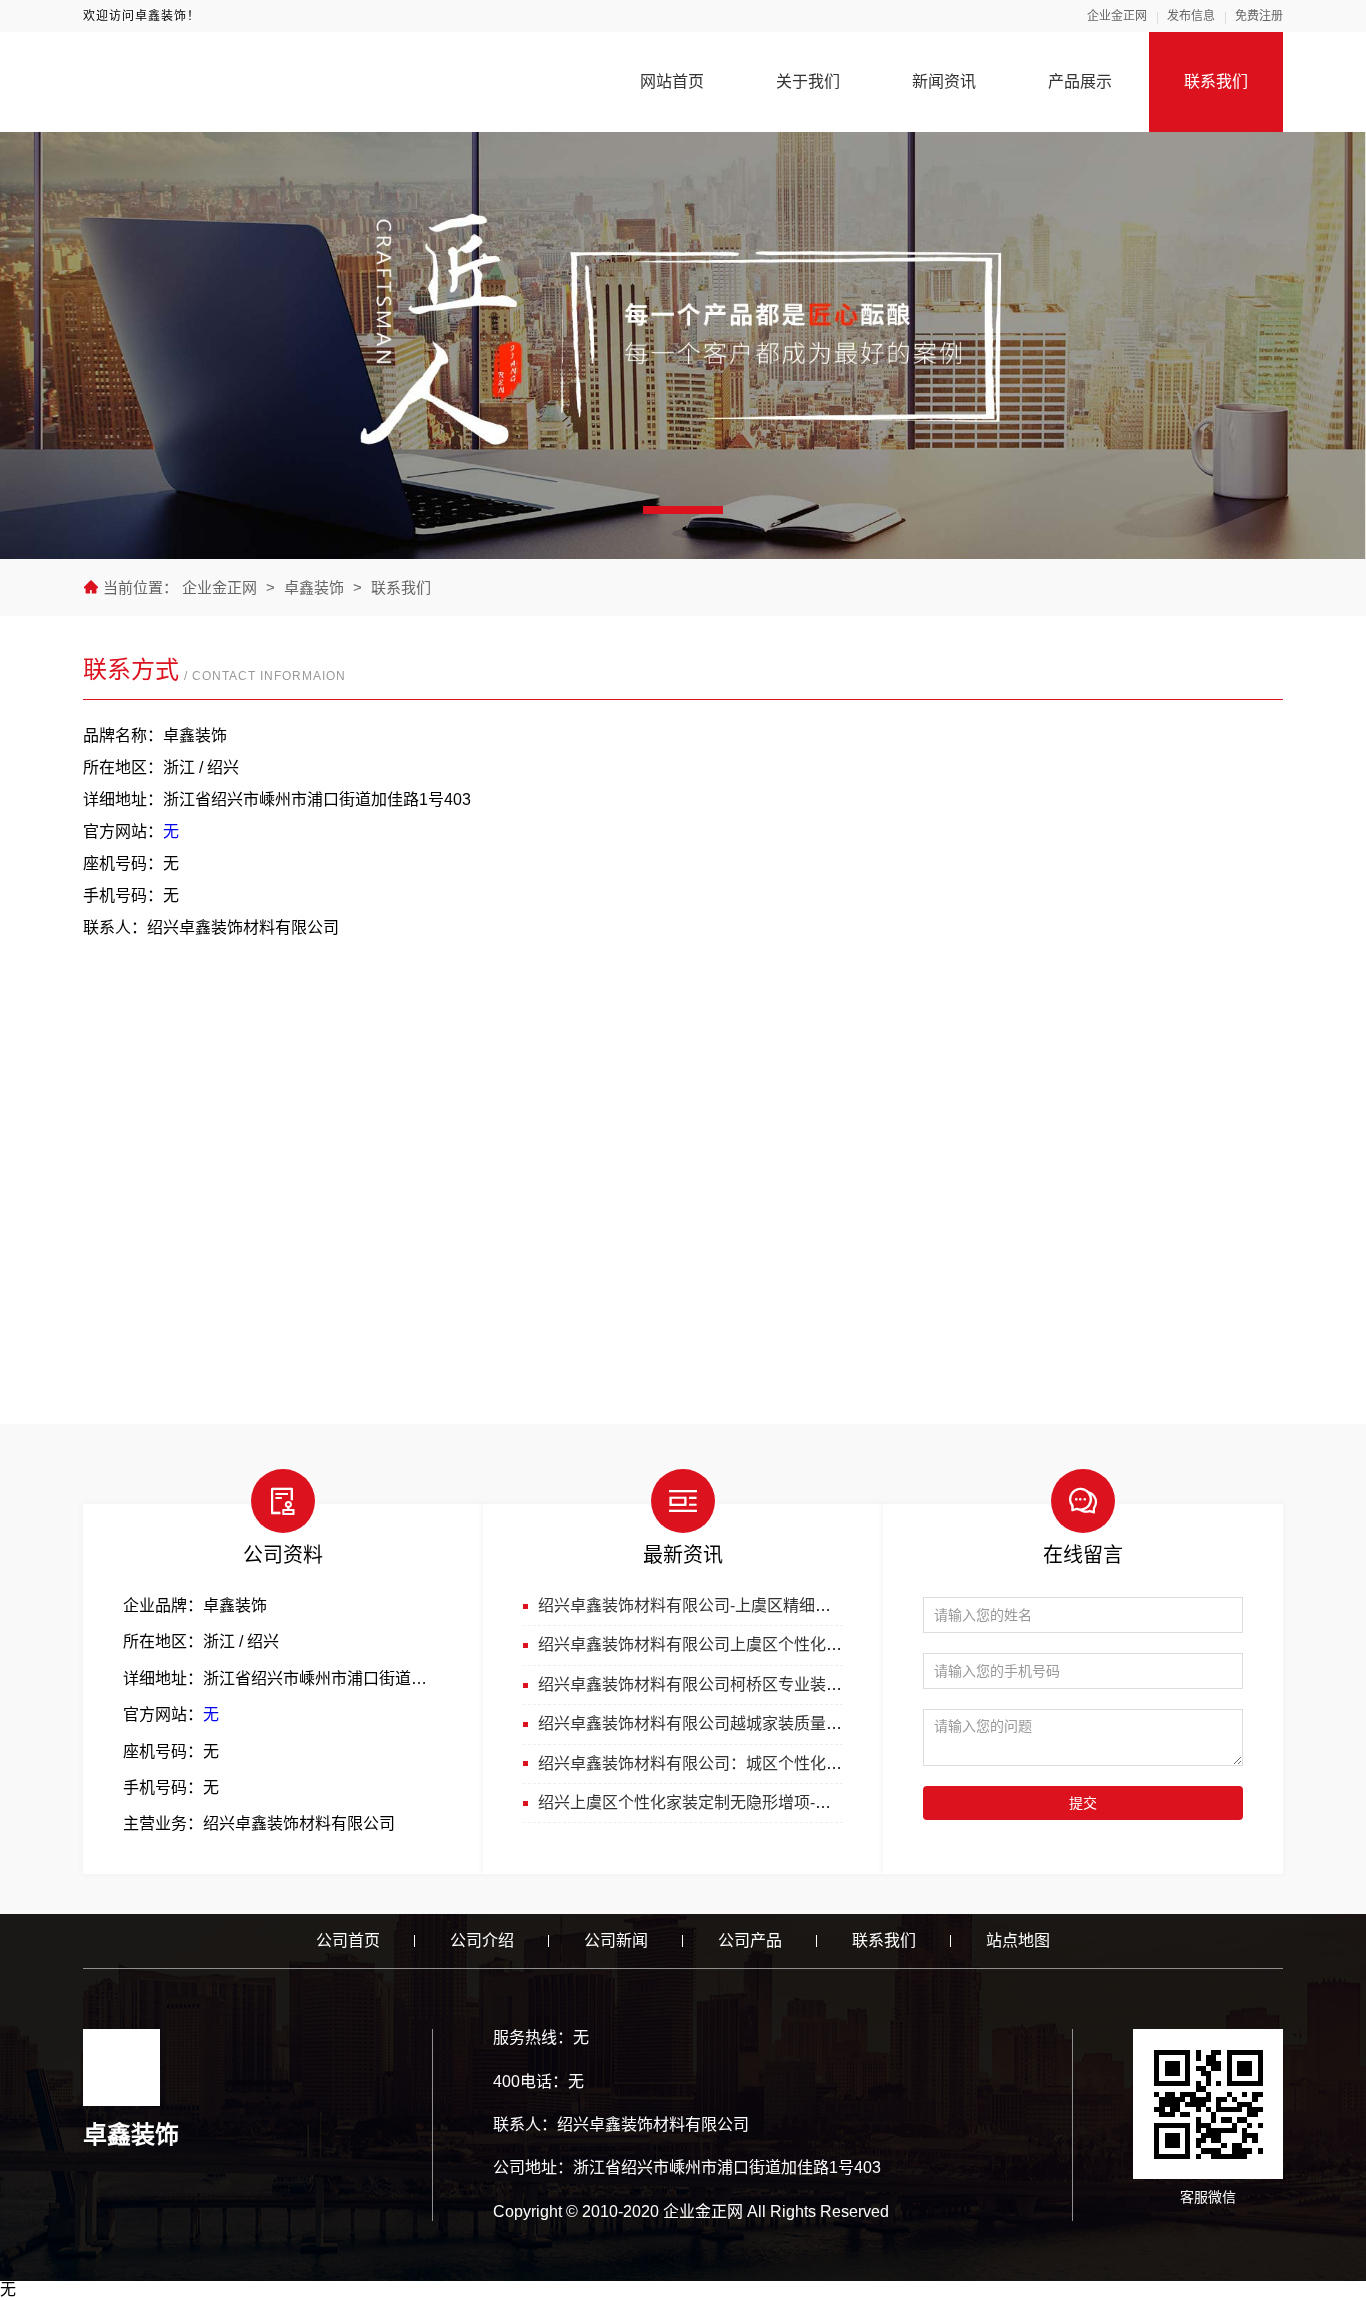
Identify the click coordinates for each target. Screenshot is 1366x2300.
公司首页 (348, 1940)
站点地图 (1018, 1940)
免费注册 (1259, 16)
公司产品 (750, 1940)
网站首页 (672, 81)
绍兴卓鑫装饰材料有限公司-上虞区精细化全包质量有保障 (740, 1605)
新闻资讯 (944, 81)
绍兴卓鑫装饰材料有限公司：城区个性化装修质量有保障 (738, 1763)
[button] (683, 510)
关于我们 (808, 81)
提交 (1083, 1803)
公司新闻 (616, 1940)
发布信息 (1191, 16)
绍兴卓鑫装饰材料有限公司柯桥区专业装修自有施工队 (730, 1684)
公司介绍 (482, 1940)
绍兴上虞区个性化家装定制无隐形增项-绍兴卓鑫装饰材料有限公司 (772, 1802)
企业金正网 (1117, 16)
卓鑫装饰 (314, 587)
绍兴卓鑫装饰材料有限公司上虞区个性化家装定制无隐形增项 (754, 1644)
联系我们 (1216, 81)
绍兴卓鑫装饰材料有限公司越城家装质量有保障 (706, 1723)
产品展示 (1080, 81)
